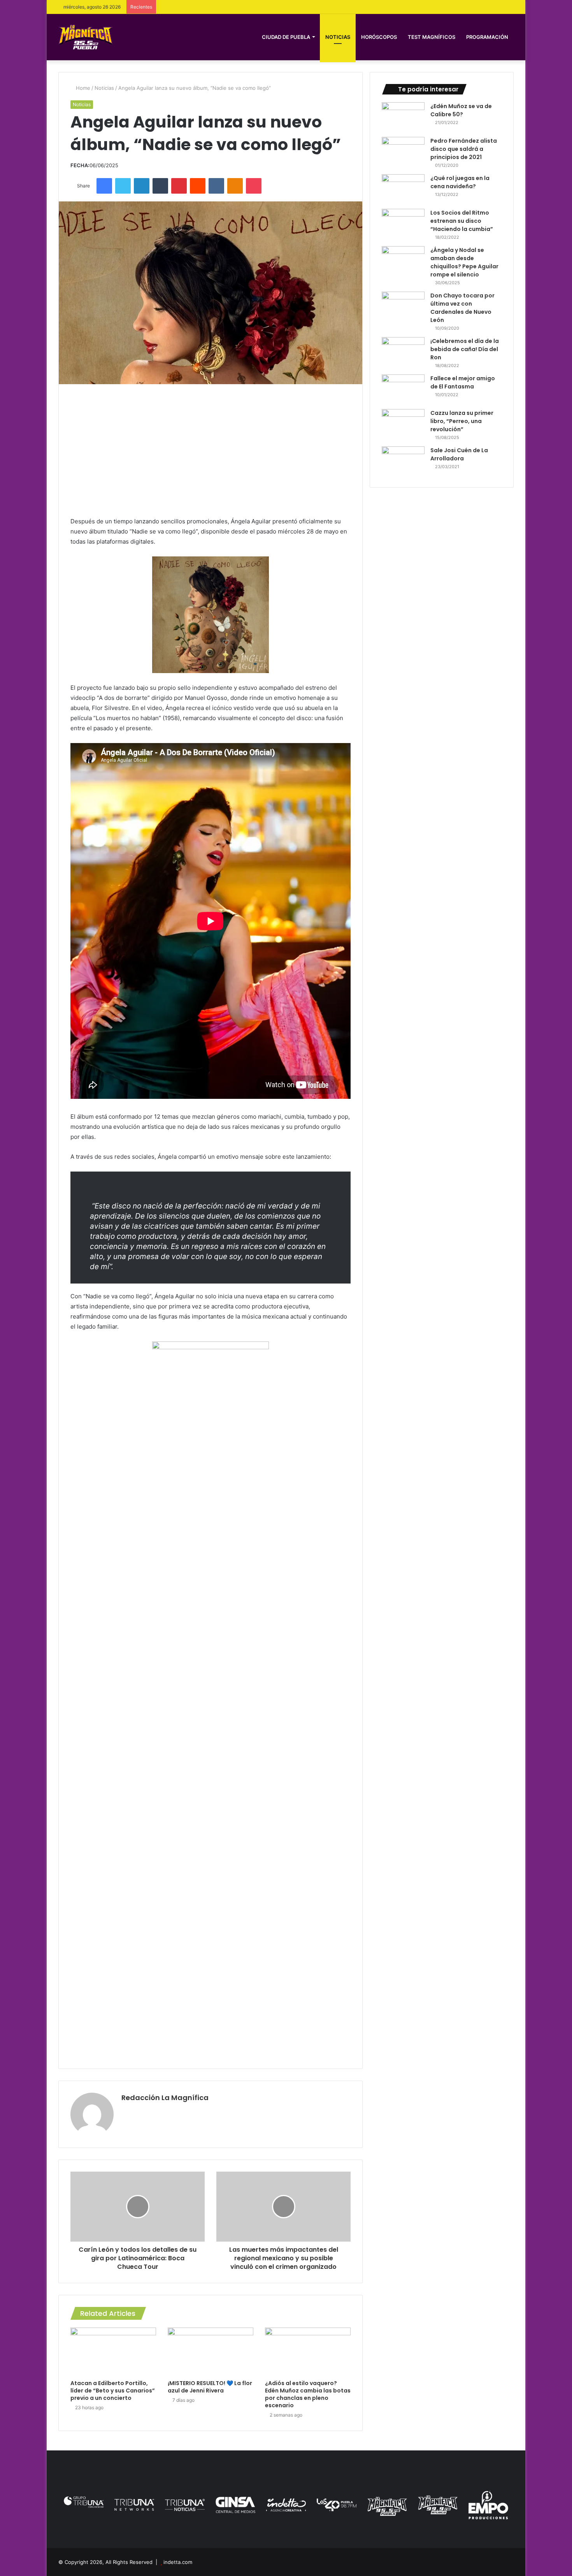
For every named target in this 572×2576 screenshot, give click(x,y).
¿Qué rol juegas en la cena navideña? (460, 182)
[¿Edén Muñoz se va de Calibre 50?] (403, 117)
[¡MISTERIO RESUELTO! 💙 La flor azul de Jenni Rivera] (211, 2352)
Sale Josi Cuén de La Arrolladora (459, 454)
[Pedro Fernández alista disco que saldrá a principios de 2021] (403, 151)
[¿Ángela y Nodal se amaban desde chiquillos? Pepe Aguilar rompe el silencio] (403, 261)
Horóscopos (379, 37)
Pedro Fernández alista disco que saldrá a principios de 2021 (464, 149)
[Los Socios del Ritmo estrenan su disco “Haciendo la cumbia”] (403, 223)
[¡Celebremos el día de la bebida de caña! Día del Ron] (403, 352)
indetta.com (178, 2562)
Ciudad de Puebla (286, 37)
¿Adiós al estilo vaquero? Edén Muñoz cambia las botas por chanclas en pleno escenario (308, 2394)
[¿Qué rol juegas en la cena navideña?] (403, 189)
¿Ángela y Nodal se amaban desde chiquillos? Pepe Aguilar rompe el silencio (464, 262)
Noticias (338, 37)
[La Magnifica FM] (86, 37)
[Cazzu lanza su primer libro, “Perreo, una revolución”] (403, 424)
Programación (487, 37)
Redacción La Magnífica (165, 2098)
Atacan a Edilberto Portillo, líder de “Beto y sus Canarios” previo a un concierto (113, 2391)
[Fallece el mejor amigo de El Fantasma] (403, 389)
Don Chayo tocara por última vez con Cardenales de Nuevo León (462, 308)
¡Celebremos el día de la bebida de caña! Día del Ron (465, 349)
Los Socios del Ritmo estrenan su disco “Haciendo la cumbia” (462, 221)
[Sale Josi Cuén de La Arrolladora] (403, 461)
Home (82, 88)
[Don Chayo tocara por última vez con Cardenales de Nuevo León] (403, 306)
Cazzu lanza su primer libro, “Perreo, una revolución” (462, 421)
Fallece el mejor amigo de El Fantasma (463, 382)
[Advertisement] (211, 450)
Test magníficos (432, 37)
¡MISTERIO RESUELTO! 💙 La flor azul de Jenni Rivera (210, 2387)
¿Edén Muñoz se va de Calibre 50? (461, 110)
